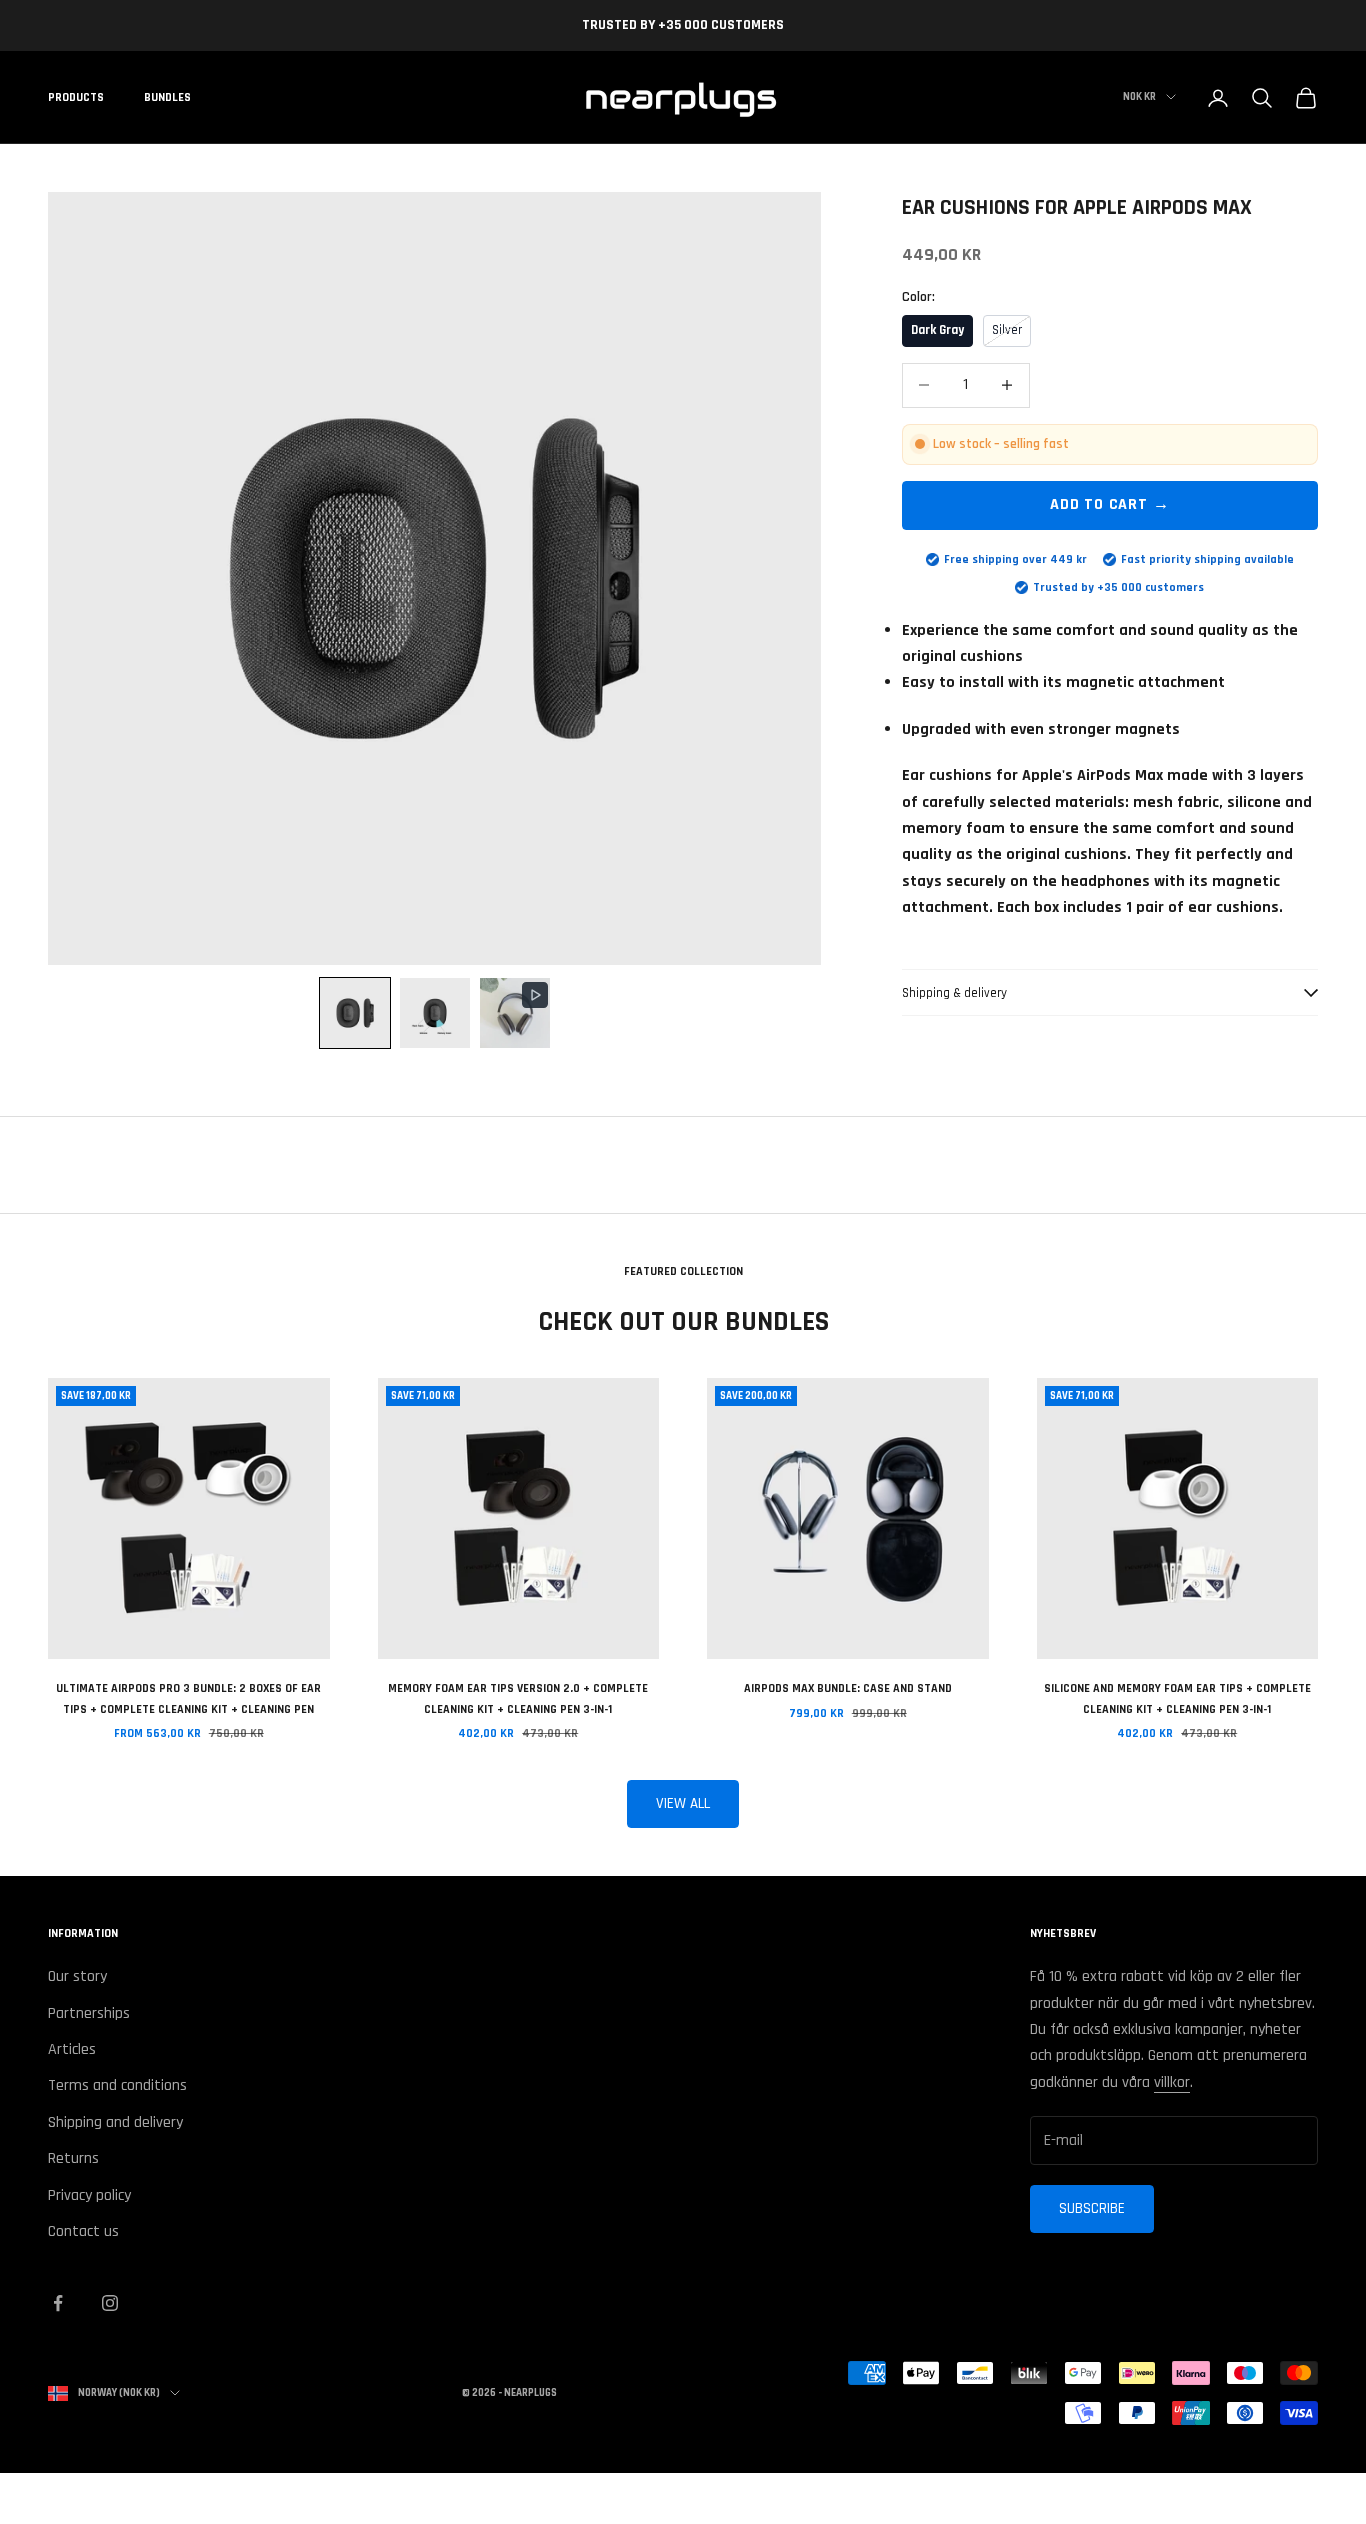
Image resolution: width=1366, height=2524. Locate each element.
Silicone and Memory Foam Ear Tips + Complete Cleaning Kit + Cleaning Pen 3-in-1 (1177, 1698)
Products (76, 97)
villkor (1172, 2082)
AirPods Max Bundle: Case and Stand (848, 1688)
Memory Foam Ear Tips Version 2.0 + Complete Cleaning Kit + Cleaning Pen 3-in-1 (518, 1698)
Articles (72, 2049)
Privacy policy (89, 2195)
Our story (77, 1976)
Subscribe (1092, 2208)
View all (683, 1803)
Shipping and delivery (115, 2122)
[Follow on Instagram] (110, 2303)
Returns (73, 2158)
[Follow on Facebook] (58, 2303)
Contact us (83, 2231)
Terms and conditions (117, 2085)
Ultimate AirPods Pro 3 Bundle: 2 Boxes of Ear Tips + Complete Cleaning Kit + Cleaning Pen (188, 1698)
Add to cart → (1109, 504)
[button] (355, 1013)
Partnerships (89, 2013)
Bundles (167, 97)
